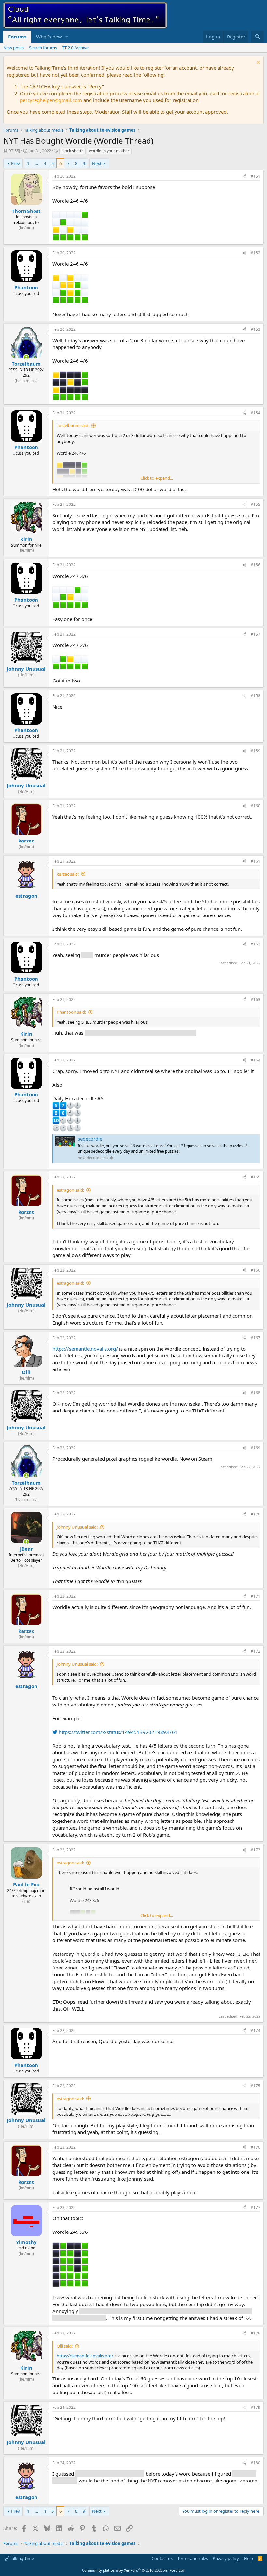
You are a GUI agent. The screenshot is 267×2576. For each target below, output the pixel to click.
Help (248, 2558)
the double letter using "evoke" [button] (110, 2474)
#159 (255, 751)
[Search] (257, 37)
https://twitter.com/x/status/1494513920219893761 (118, 1732)
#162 (255, 944)
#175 (255, 2086)
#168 (255, 1393)
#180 (255, 2463)
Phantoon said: (71, 1012)
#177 (255, 2208)
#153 (255, 329)
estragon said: (70, 1190)
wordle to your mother (109, 151)
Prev (15, 163)
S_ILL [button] (87, 955)
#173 (255, 1850)
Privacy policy (226, 2558)
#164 (255, 1060)
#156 (255, 565)
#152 (255, 253)
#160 (255, 806)
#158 (255, 696)
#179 (255, 2407)
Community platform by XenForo (134, 2570)
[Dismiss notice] (257, 63)
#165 (255, 1177)
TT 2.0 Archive (75, 48)
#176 (255, 2147)
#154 (255, 413)
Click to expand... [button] (157, 478)
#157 (255, 634)
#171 (255, 1596)
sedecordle (90, 1139)
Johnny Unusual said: (77, 1527)
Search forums (43, 48)
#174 (255, 2031)
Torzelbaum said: (73, 425)
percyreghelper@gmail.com (51, 100)
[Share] (244, 176)
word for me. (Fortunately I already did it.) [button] (140, 1033)
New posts (14, 48)
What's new (49, 37)
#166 (255, 1270)
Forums (17, 37)
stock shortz (72, 151)
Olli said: (65, 2346)
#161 (255, 861)
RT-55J (14, 151)
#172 (255, 1651)
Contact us (162, 2558)
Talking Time (21, 2558)
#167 (255, 1338)
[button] (67, 37)
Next (97, 163)
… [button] (36, 163)
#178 (255, 2333)
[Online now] (26, 357)
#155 (255, 504)
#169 (255, 1448)
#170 (255, 1514)
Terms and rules (193, 2558)
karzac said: (68, 874)
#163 (255, 999)
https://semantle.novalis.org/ (85, 1349)
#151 (255, 176)
